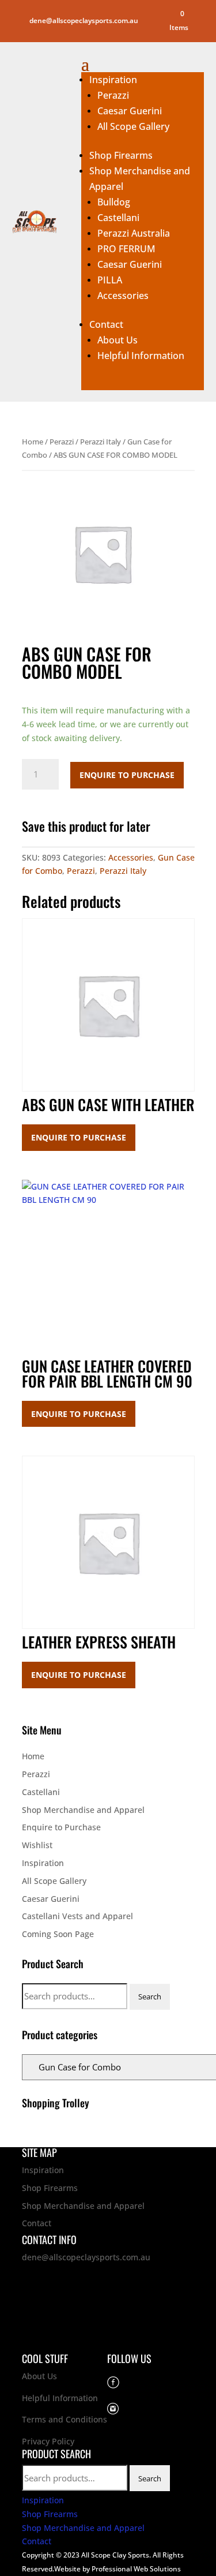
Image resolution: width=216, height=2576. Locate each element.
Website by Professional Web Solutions (118, 2569)
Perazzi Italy (101, 442)
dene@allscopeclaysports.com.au (86, 2257)
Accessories (123, 296)
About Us (118, 340)
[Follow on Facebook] (154, 14)
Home (33, 442)
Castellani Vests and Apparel (77, 1916)
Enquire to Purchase (127, 775)
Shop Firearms (121, 155)
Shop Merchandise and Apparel (83, 1810)
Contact (106, 324)
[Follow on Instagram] (154, 29)
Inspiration (113, 80)
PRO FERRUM (126, 249)
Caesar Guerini (130, 111)
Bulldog (114, 202)
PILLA (110, 280)
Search (150, 1997)
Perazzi (113, 95)
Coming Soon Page (58, 1934)
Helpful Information (141, 356)
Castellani (118, 218)
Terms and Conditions (65, 2419)
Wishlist (37, 1845)
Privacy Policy (48, 2441)
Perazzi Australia (134, 233)
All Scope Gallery (133, 126)
